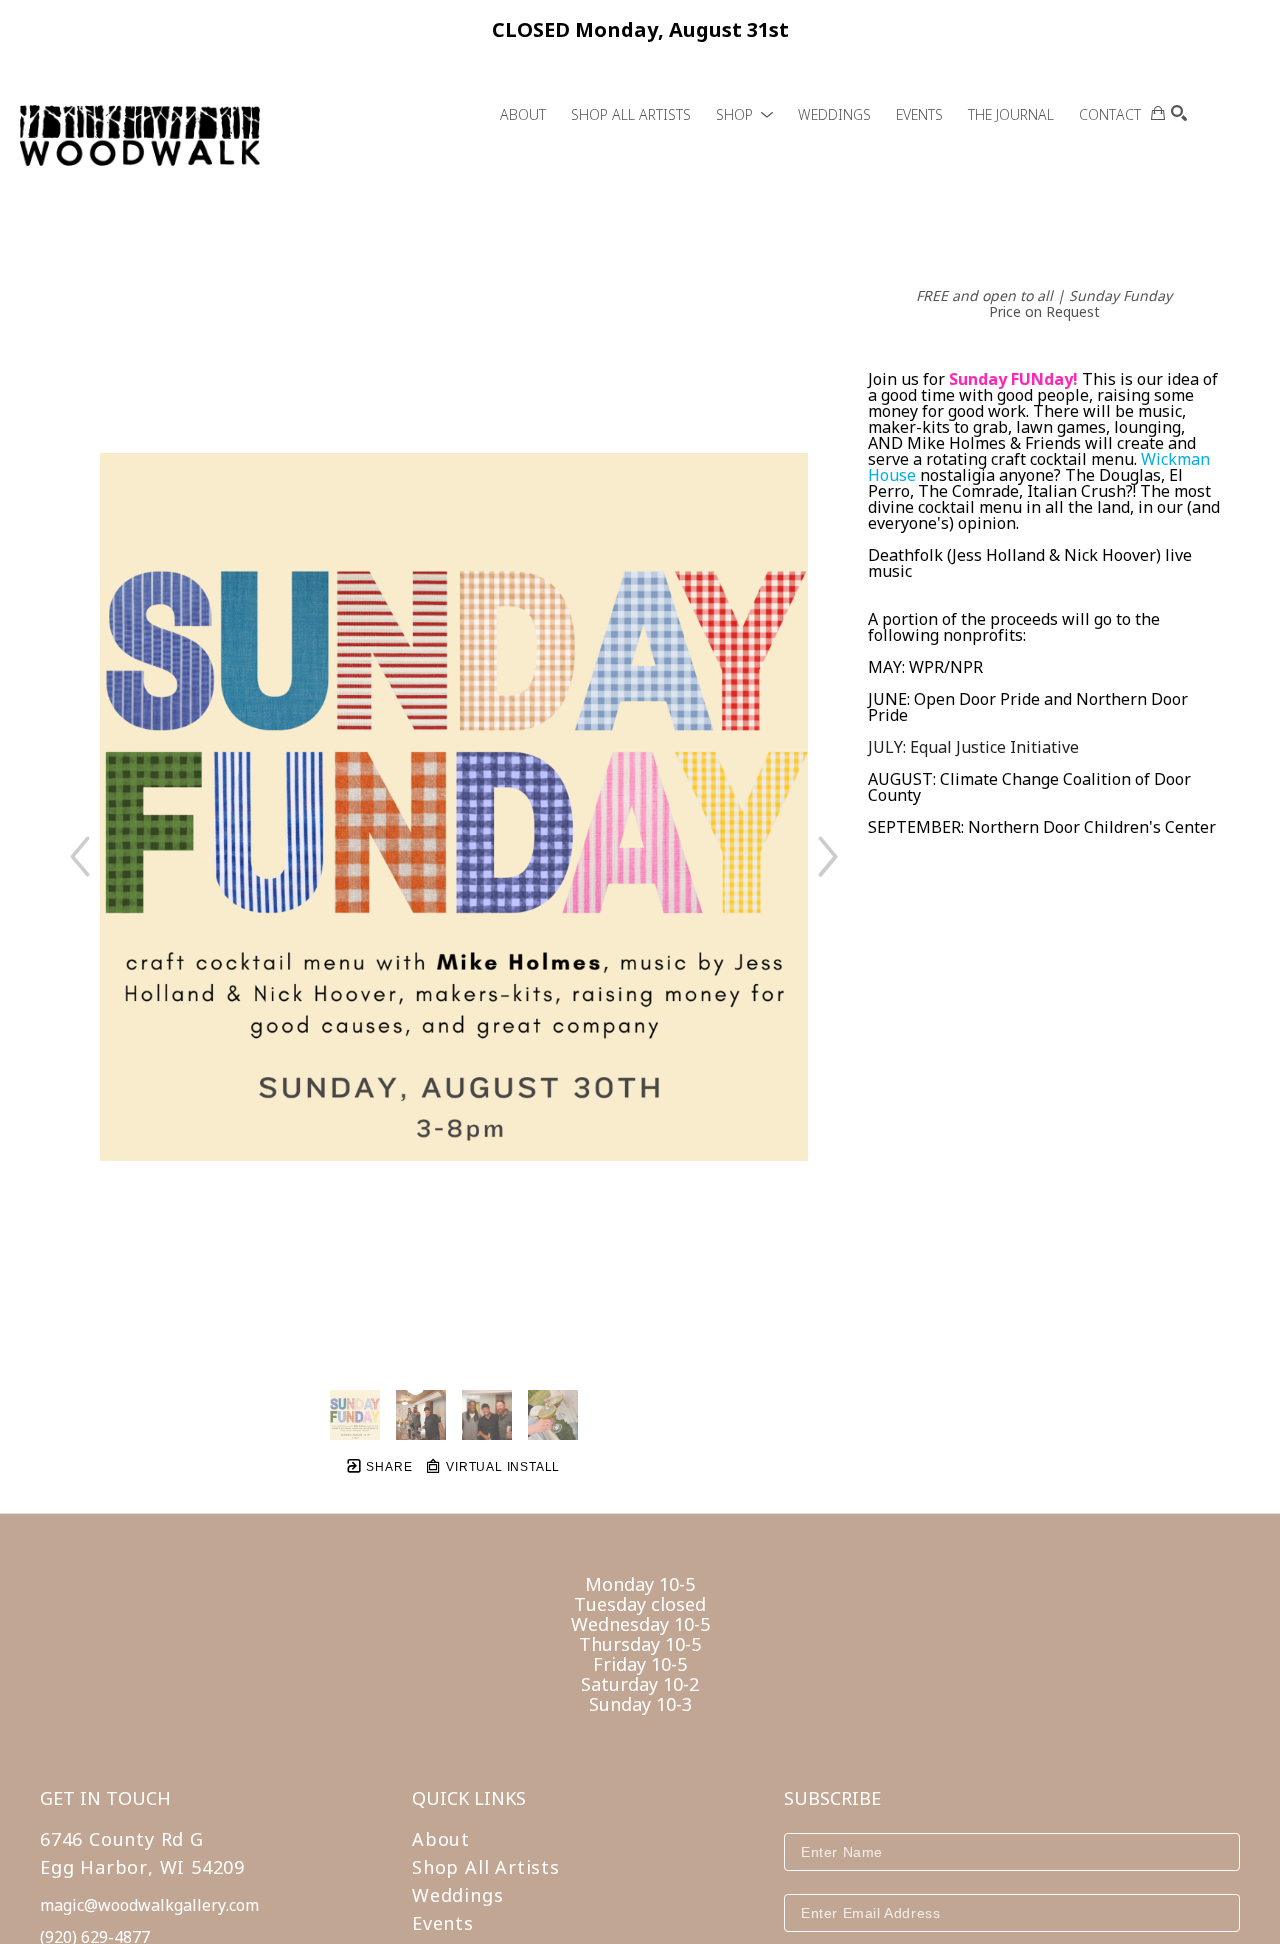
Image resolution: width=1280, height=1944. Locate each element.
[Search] (1179, 113)
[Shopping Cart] (1158, 113)
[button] (744, 114)
